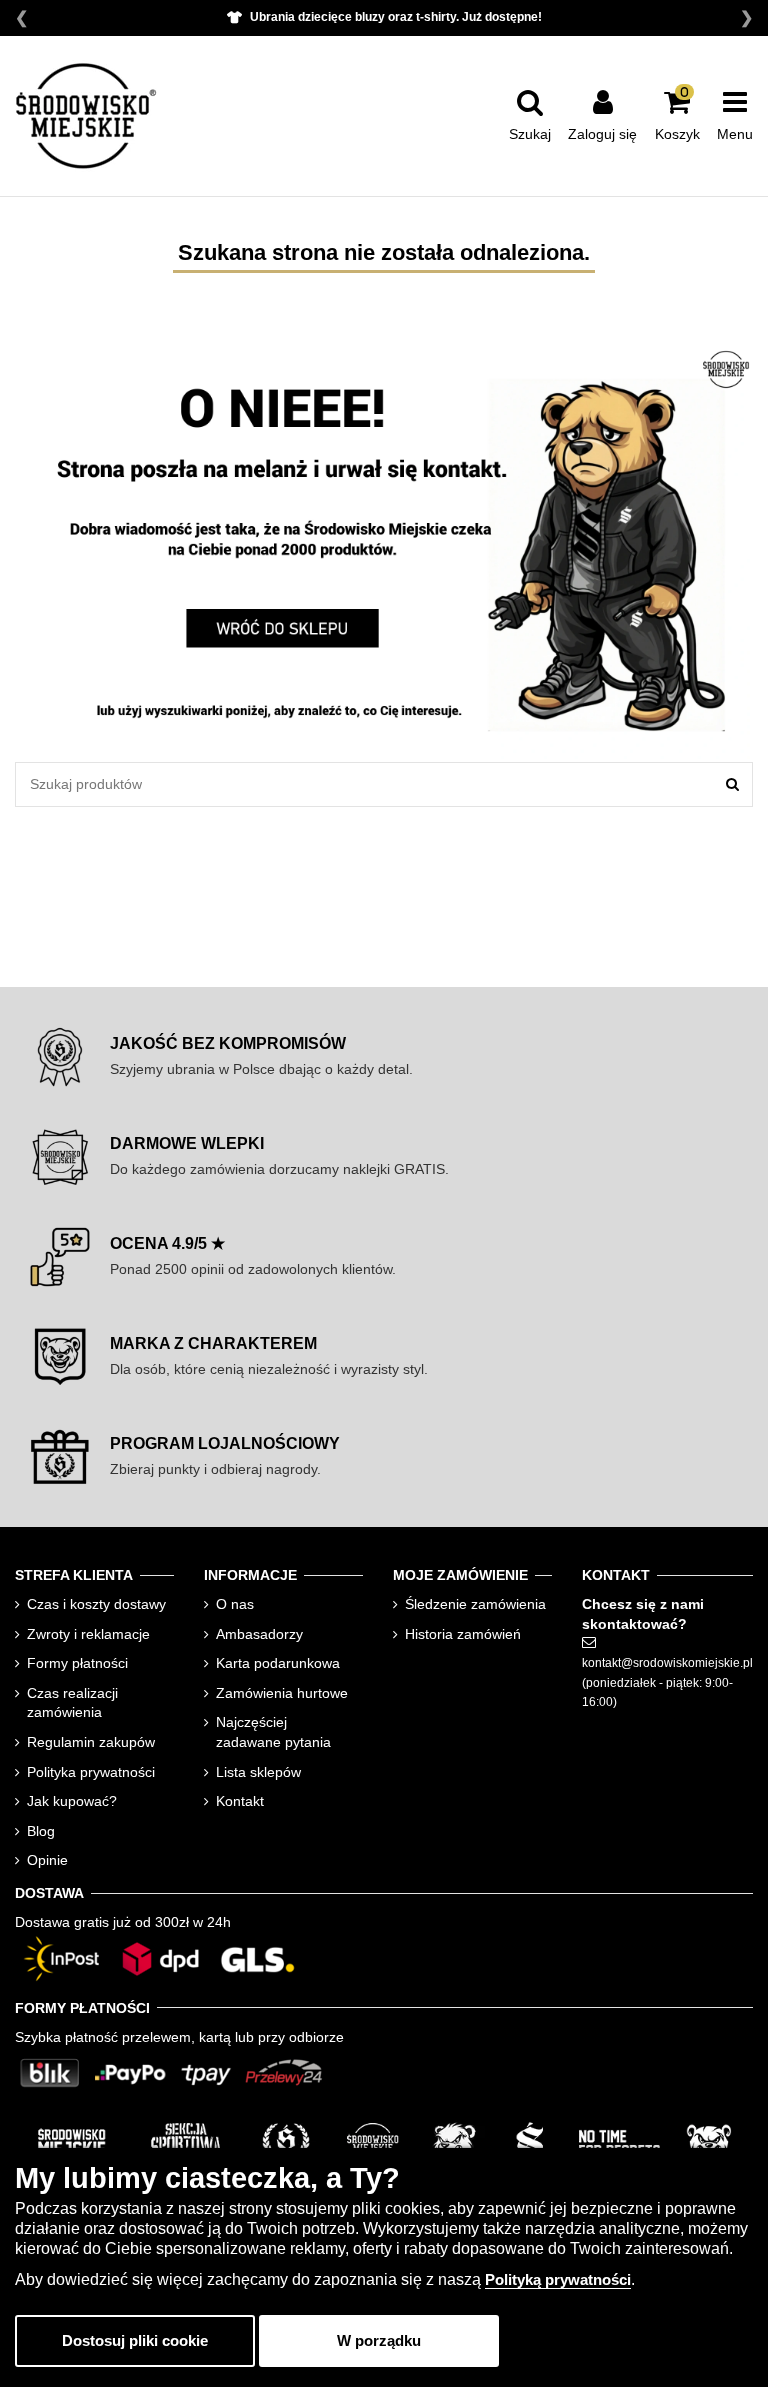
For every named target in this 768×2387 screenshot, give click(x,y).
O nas (235, 1604)
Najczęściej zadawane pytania (273, 1732)
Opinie (47, 1860)
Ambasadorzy (259, 1634)
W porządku (379, 2340)
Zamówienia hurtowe (282, 1693)
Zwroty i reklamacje (88, 1634)
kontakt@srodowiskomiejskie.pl (667, 1663)
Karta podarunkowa (278, 1663)
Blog (41, 1831)
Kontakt (240, 1801)
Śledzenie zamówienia (475, 1604)
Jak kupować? (72, 1801)
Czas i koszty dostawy (96, 1604)
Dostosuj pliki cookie (135, 2340)
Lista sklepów (258, 1772)
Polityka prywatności (91, 1772)
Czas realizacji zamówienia (72, 1703)
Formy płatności (77, 1663)
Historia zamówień (463, 1634)
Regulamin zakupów (91, 1742)
